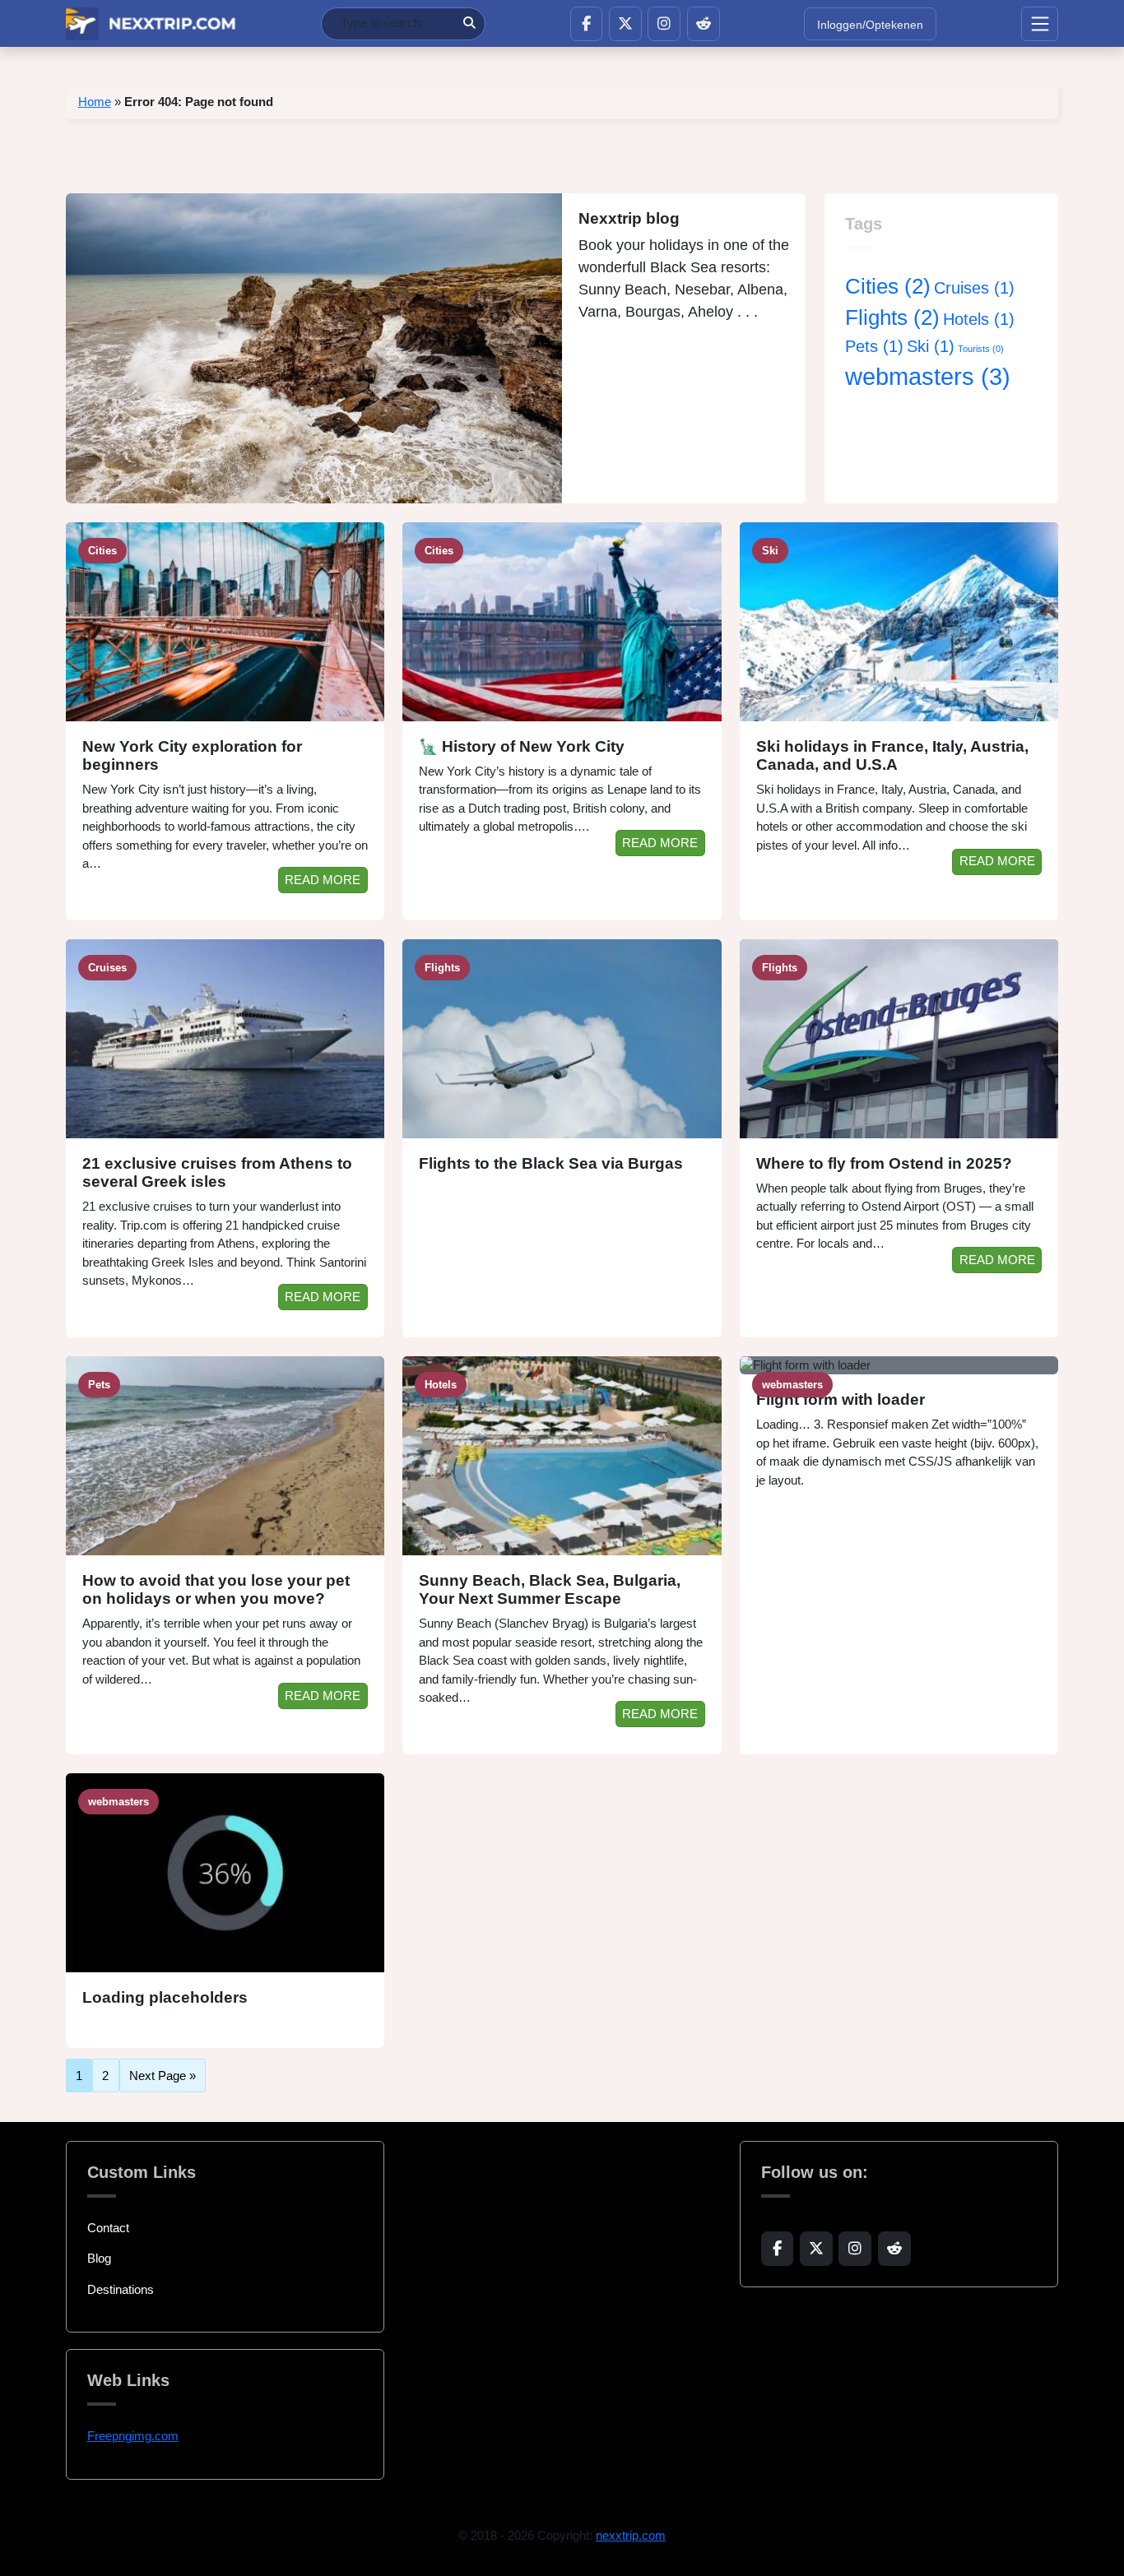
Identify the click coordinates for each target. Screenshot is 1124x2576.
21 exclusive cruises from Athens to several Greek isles (217, 1173)
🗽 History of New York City (522, 746)
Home (95, 102)
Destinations (121, 2289)
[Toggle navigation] (1040, 24)
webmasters (928, 376)
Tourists (981, 349)
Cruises (974, 288)
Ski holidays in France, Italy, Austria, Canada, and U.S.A (892, 756)
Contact (108, 2228)
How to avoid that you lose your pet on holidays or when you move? (216, 1590)
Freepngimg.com (133, 2436)
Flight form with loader (841, 1399)
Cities (888, 286)
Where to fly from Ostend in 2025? (884, 1163)
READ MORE (323, 880)
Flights (892, 317)
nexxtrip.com (631, 2535)
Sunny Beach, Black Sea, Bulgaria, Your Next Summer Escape (550, 1590)
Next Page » (163, 2076)
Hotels (979, 319)
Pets (874, 346)
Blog (99, 2258)
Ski (931, 346)
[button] (586, 24)
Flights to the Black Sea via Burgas (551, 1163)
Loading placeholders (165, 1997)
